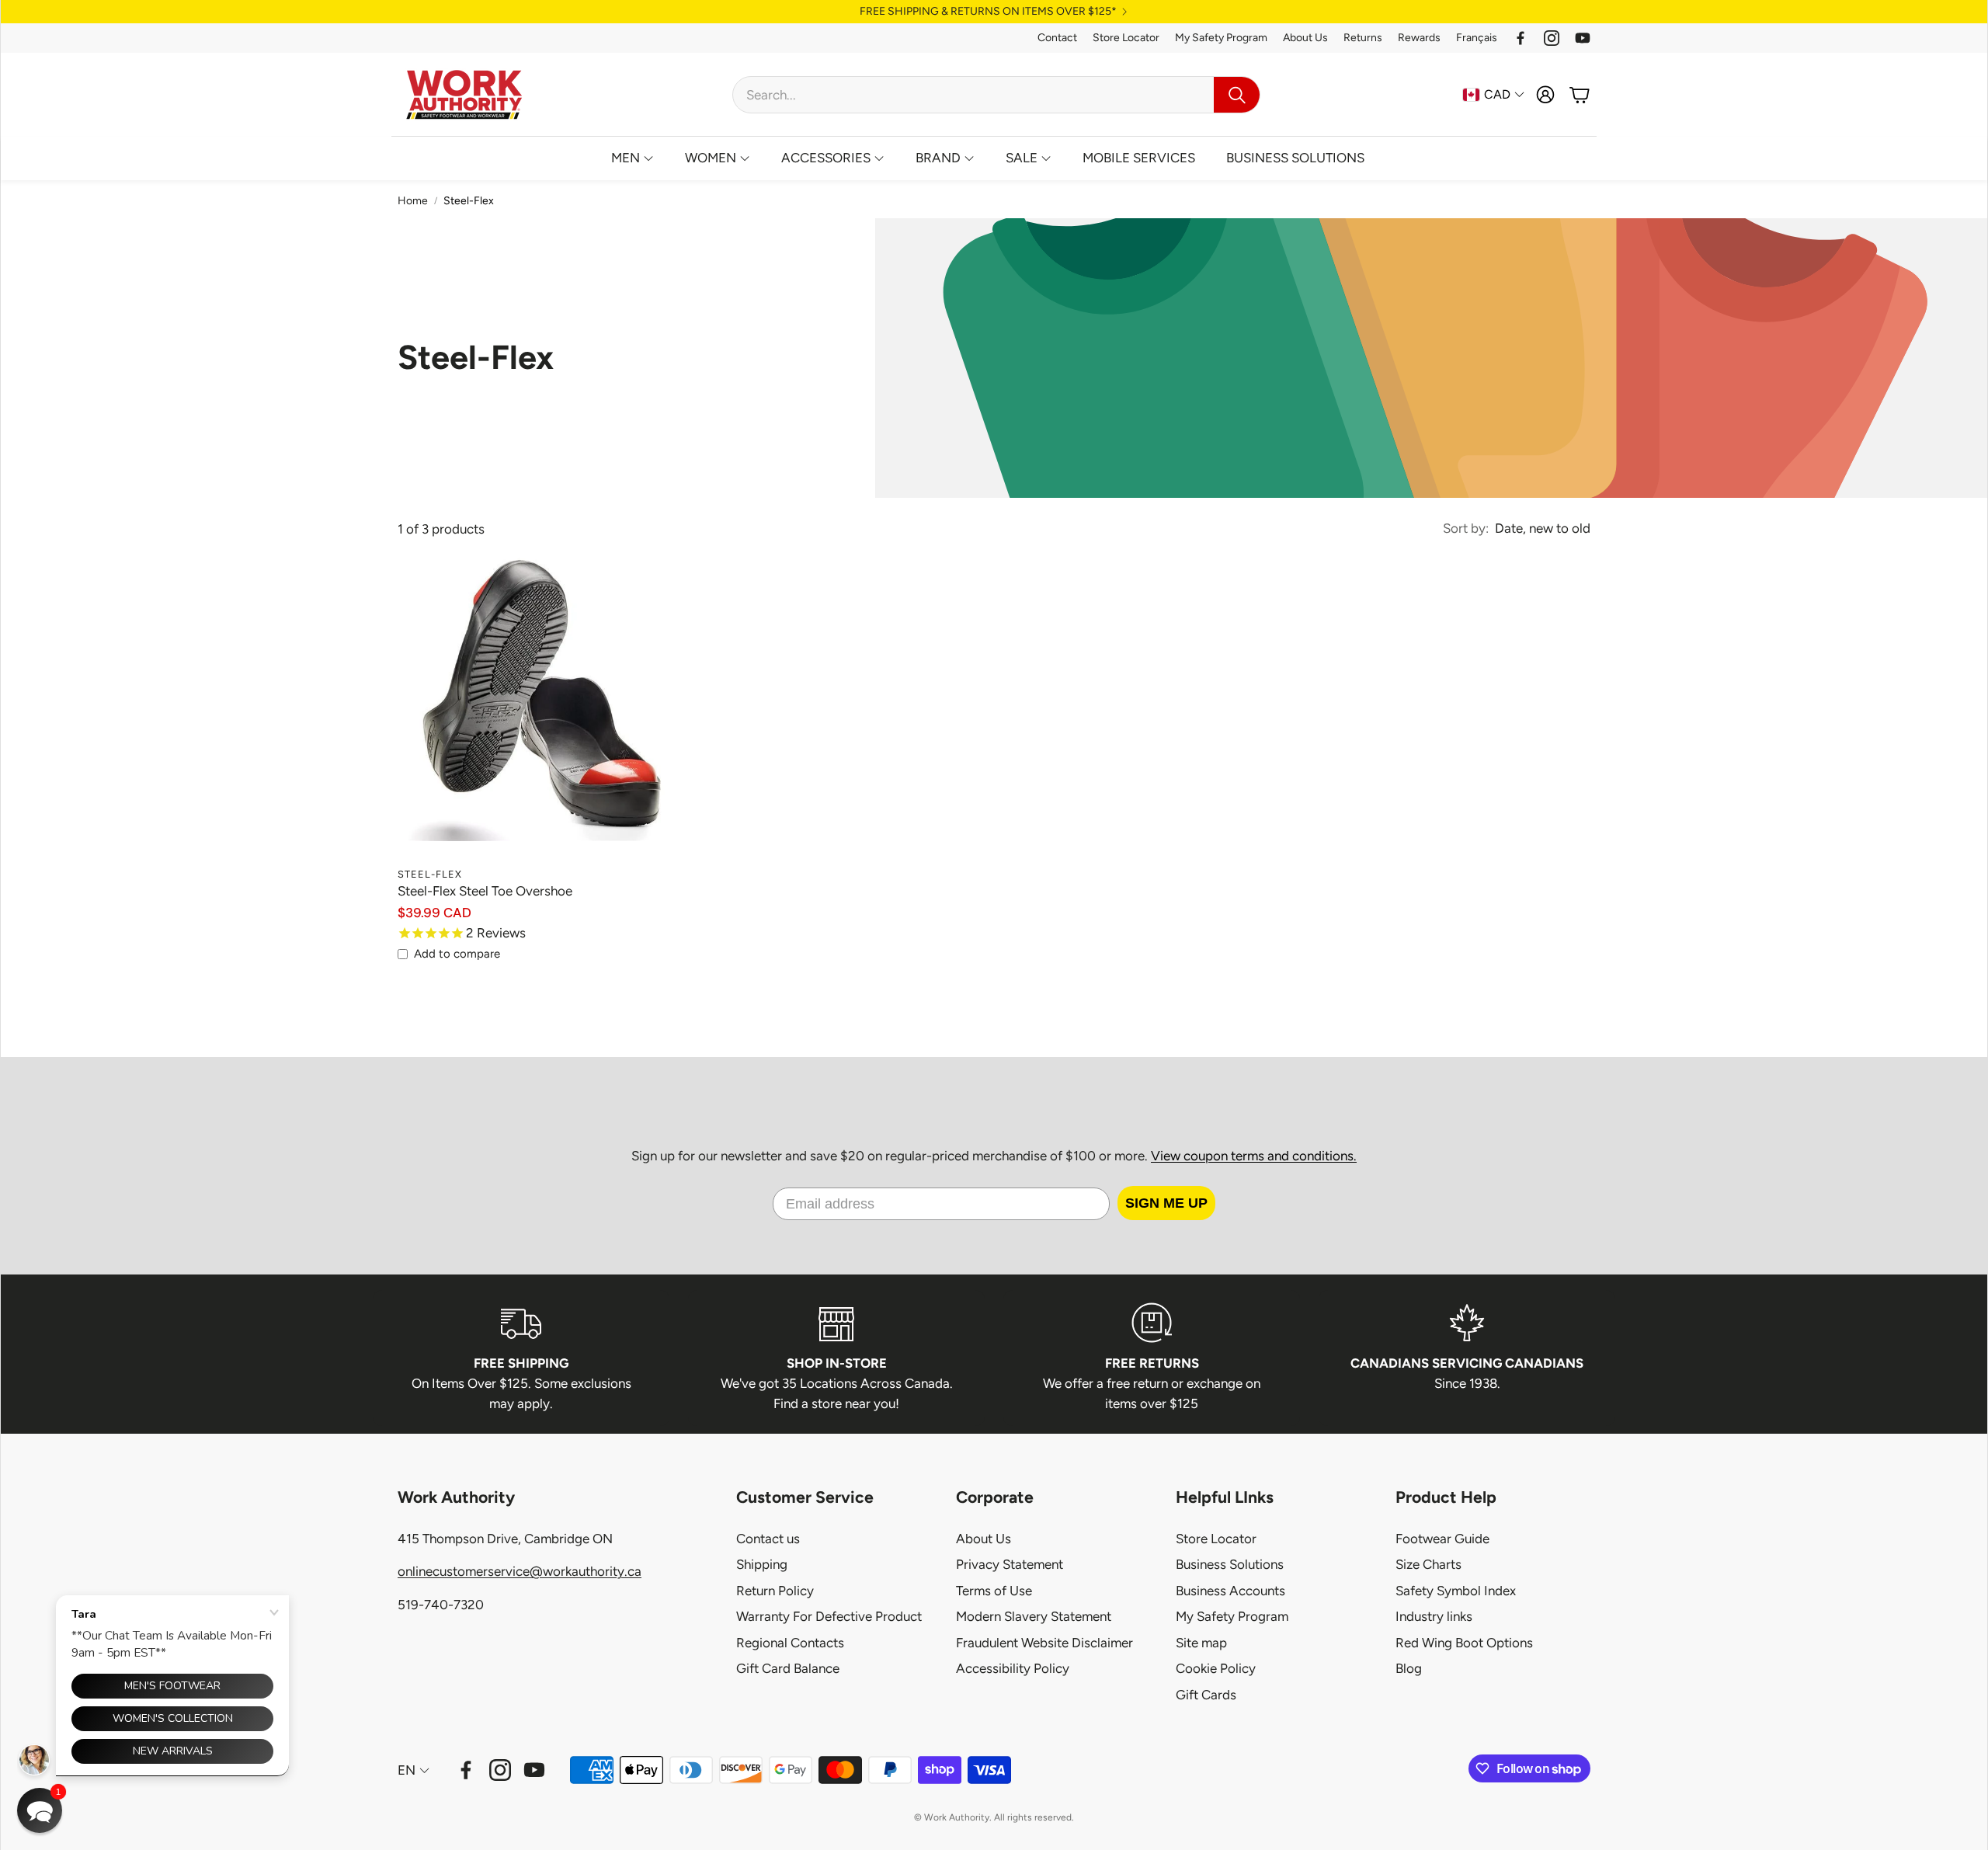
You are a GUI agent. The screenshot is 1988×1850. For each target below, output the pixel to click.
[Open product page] (542, 715)
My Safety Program (1221, 38)
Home (413, 201)
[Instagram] (1552, 38)
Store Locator (1126, 38)
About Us (1305, 38)
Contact (1057, 38)
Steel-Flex (469, 201)
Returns (1363, 38)
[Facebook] (1521, 38)
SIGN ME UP (1166, 1203)
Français (1477, 38)
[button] (996, 95)
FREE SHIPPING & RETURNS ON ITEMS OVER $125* (988, 12)
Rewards (1419, 38)
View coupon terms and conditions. (1254, 1156)
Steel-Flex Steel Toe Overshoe (485, 891)
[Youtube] (1583, 38)
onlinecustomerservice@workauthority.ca (520, 1571)
